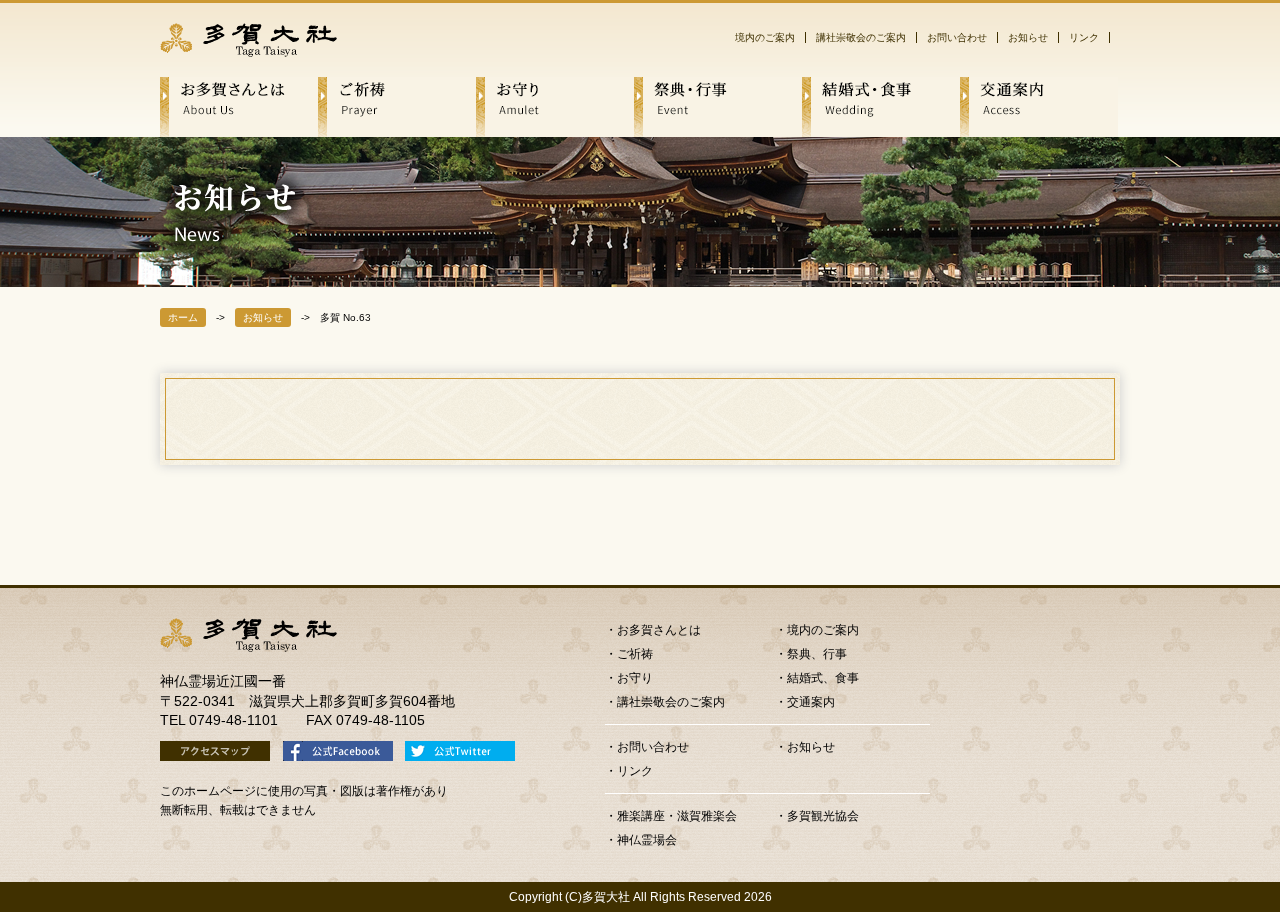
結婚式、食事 (823, 678)
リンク (1084, 37)
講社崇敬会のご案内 (861, 37)
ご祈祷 (635, 654)
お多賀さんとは (659, 630)
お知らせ (1028, 37)
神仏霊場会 (647, 840)
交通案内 (811, 702)
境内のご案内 (765, 37)
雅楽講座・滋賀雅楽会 (677, 816)
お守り (635, 678)
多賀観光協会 (823, 816)
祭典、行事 (817, 654)
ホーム (183, 317)
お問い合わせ (957, 37)
